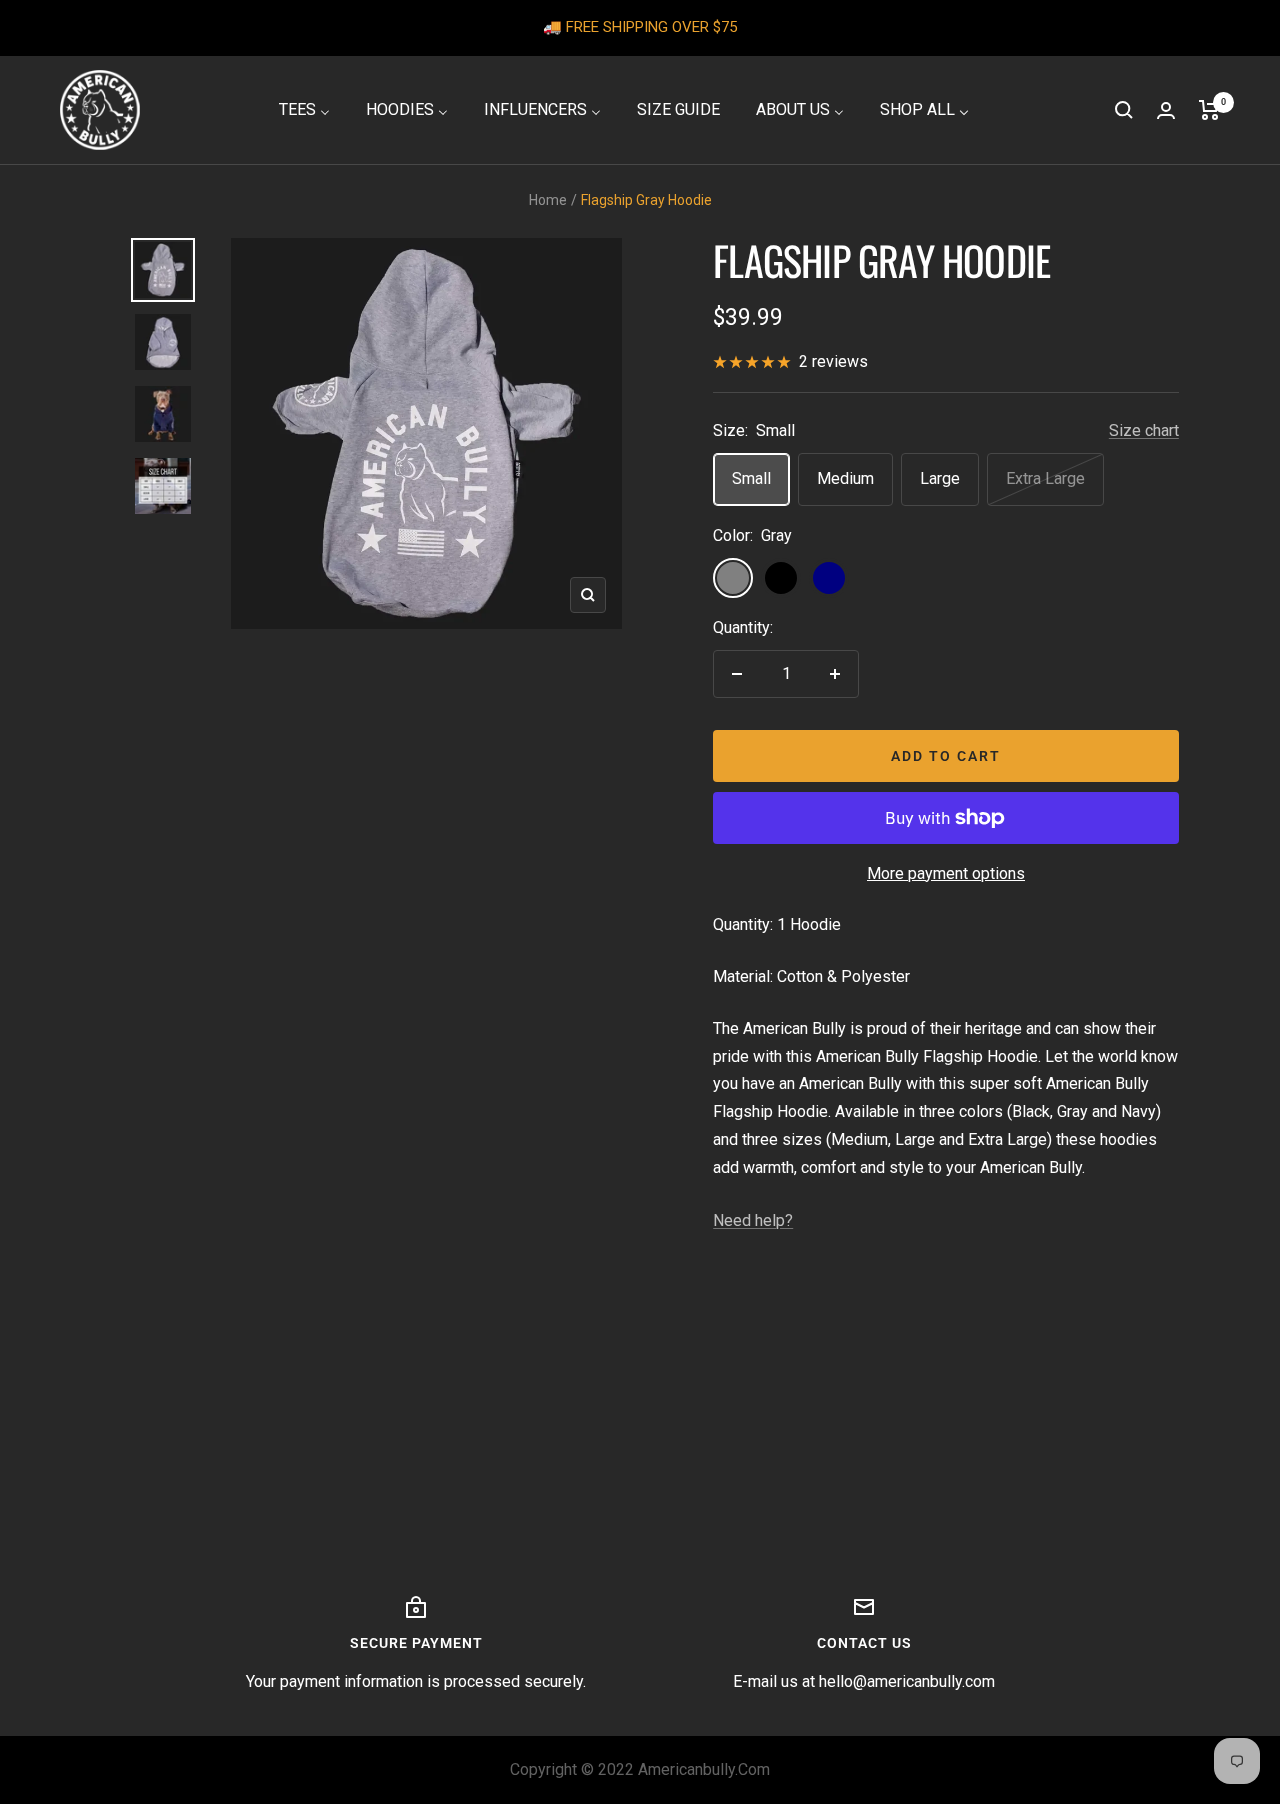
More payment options (946, 873)
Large (940, 478)
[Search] (1124, 110)
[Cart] (1209, 110)
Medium (845, 478)
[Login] (1166, 110)
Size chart (1144, 430)
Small (751, 478)
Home (548, 200)
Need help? (753, 1220)
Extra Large (1045, 478)
